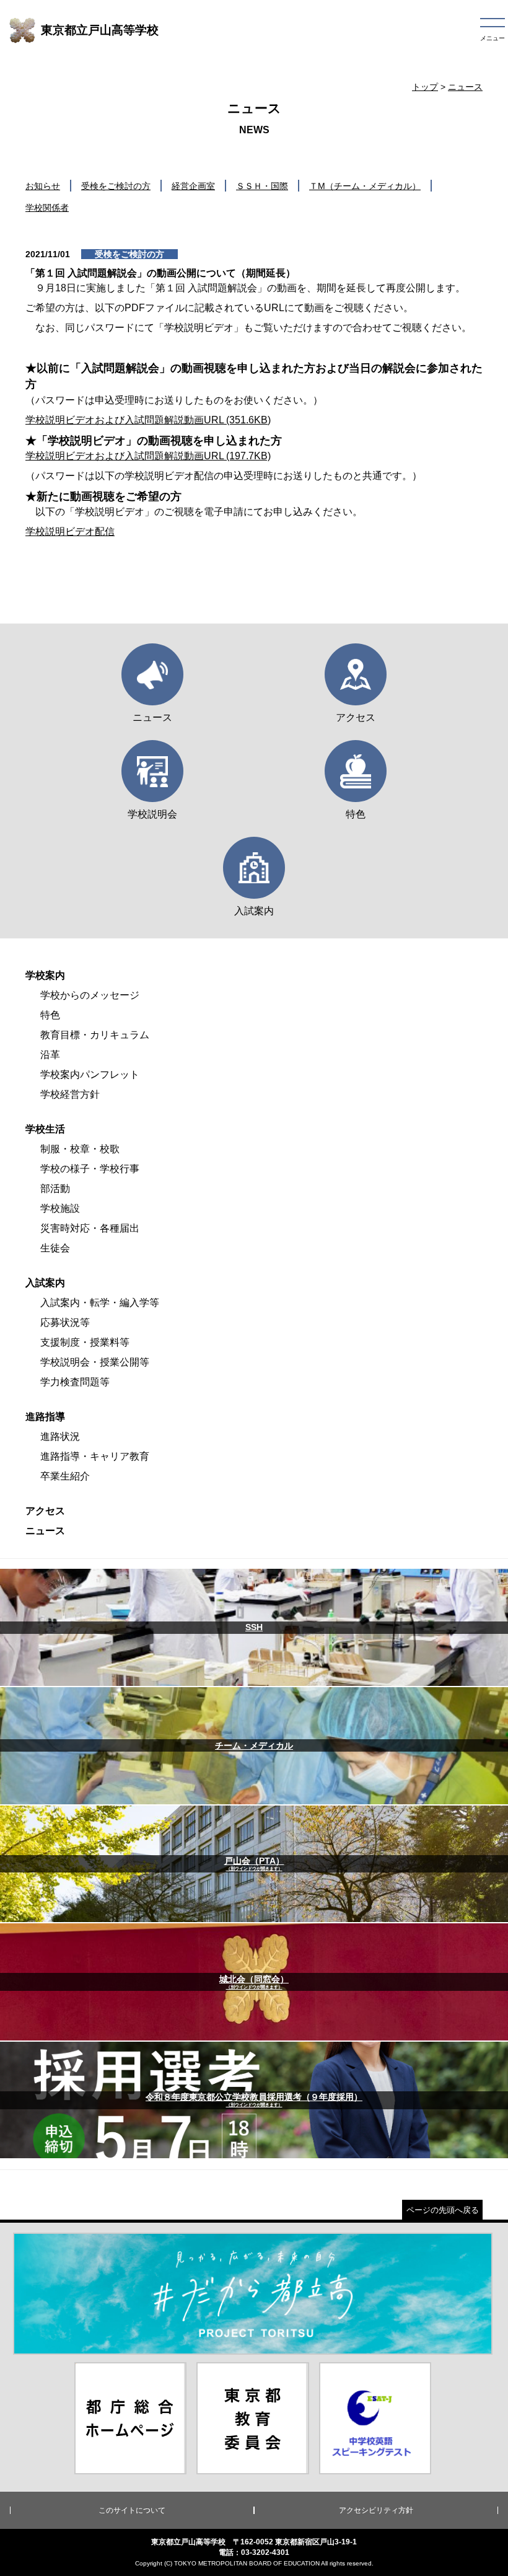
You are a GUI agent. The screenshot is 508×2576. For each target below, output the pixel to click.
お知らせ (43, 186)
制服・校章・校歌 (80, 1149)
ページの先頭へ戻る (443, 2210)
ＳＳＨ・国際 (262, 186)
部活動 (55, 1189)
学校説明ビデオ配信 (70, 532)
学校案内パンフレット (90, 1074)
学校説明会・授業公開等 (95, 1362)
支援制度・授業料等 (85, 1342)
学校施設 (60, 1208)
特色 (50, 1015)
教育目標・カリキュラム (95, 1035)
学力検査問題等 (75, 1382)
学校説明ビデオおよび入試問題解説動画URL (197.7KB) (148, 456)
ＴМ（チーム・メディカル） (365, 186)
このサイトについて (132, 2510)
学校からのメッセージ (90, 995)
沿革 (50, 1055)
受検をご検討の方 (116, 186)
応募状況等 (65, 1322)
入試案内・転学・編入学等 (100, 1303)
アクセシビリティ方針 (376, 2510)
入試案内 (45, 1283)
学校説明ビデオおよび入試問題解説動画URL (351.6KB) (148, 420)
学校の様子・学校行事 (90, 1169)
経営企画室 (193, 186)
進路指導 (45, 1417)
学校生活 (45, 1129)
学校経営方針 (70, 1094)
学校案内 (45, 975)
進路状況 (60, 1436)
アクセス (45, 1511)
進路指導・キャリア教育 (95, 1456)
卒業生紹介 (65, 1476)
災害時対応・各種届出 (90, 1228)
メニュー (493, 38)
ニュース (465, 87)
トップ (425, 87)
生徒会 (55, 1248)
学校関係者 (47, 208)
